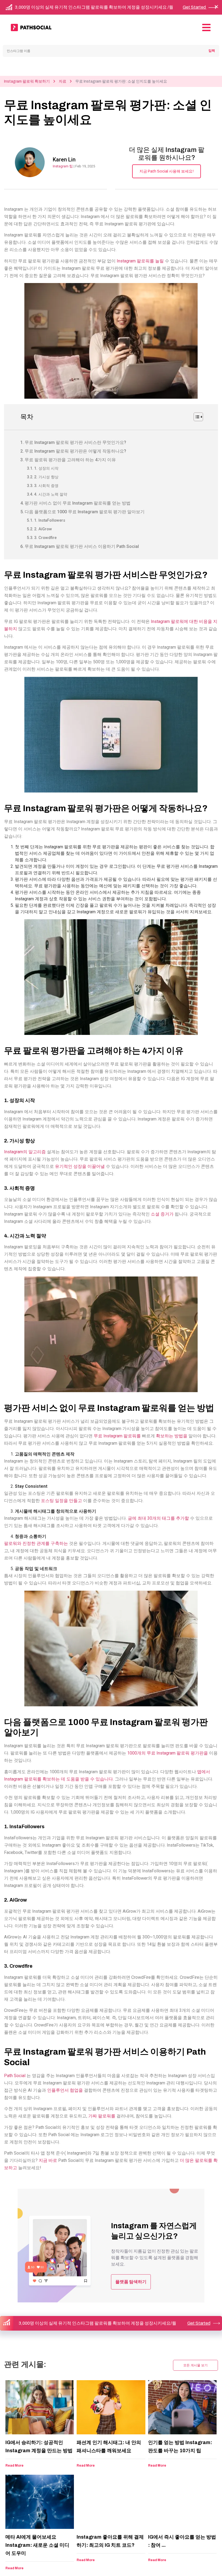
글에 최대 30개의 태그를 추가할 (158, 1518)
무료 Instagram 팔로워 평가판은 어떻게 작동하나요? (75, 451)
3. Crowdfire (45, 538)
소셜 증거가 (162, 1214)
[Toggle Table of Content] (196, 417)
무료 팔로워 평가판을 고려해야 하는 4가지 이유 (70, 460)
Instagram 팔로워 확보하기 (27, 81)
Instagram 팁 (63, 166)
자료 (63, 81)
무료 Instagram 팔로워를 (117, 1436)
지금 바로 (48, 2160)
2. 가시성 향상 (46, 477)
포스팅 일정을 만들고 (61, 1501)
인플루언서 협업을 (65, 2090)
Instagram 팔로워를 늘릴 (140, 261)
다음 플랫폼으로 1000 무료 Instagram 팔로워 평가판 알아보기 (85, 512)
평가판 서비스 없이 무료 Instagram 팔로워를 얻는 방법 (78, 503)
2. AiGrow (43, 529)
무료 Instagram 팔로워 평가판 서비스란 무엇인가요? (75, 442)
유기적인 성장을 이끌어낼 (80, 1166)
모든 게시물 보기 (195, 2365)
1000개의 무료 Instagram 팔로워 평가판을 (168, 1753)
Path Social (15, 2076)
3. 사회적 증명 (46, 486)
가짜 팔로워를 (102, 2116)
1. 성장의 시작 (46, 468)
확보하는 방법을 (172, 1436)
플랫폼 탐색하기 (131, 2282)
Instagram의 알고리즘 (25, 1152)
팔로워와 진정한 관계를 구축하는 (36, 1543)
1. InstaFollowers (50, 520)
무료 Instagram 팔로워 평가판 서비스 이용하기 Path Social (82, 546)
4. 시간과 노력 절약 (51, 494)
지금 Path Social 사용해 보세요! (166, 171)
